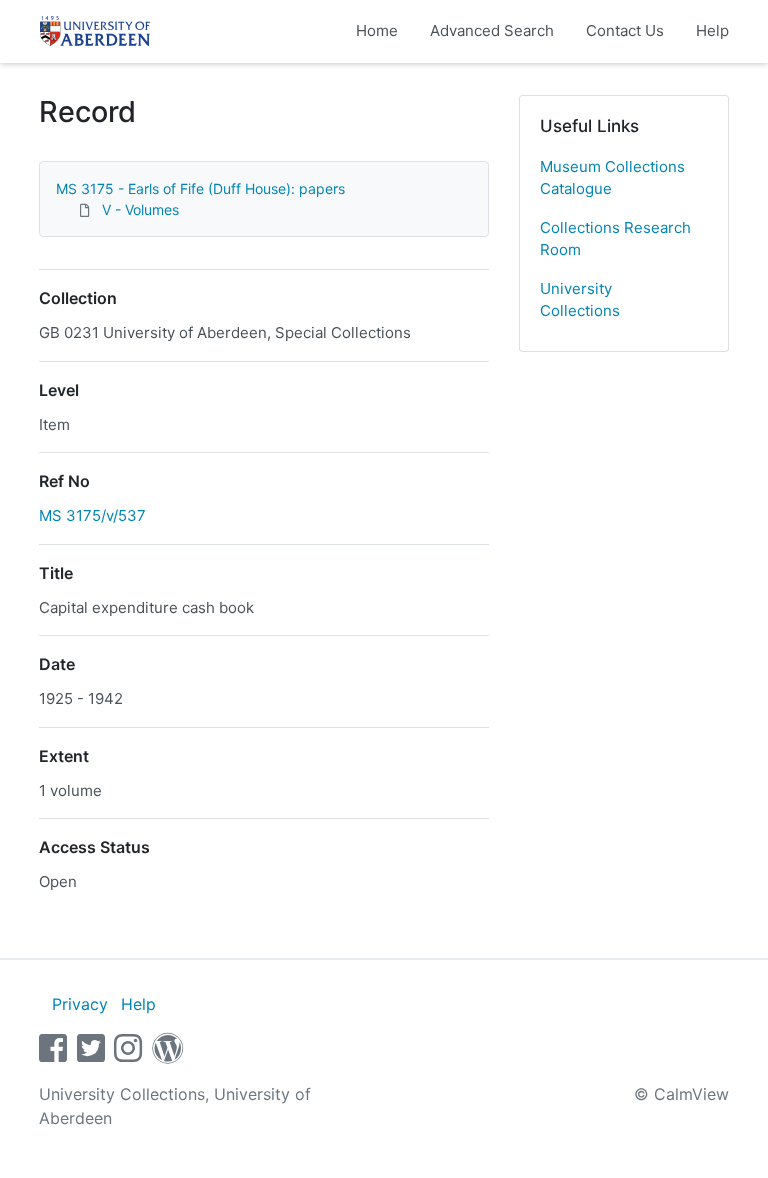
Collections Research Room (615, 239)
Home (377, 30)
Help (712, 30)
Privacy (80, 1004)
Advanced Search (492, 30)
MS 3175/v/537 (92, 515)
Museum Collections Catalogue (612, 178)
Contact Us (625, 30)
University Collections (580, 300)
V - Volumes (140, 209)
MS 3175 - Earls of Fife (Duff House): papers (200, 188)
